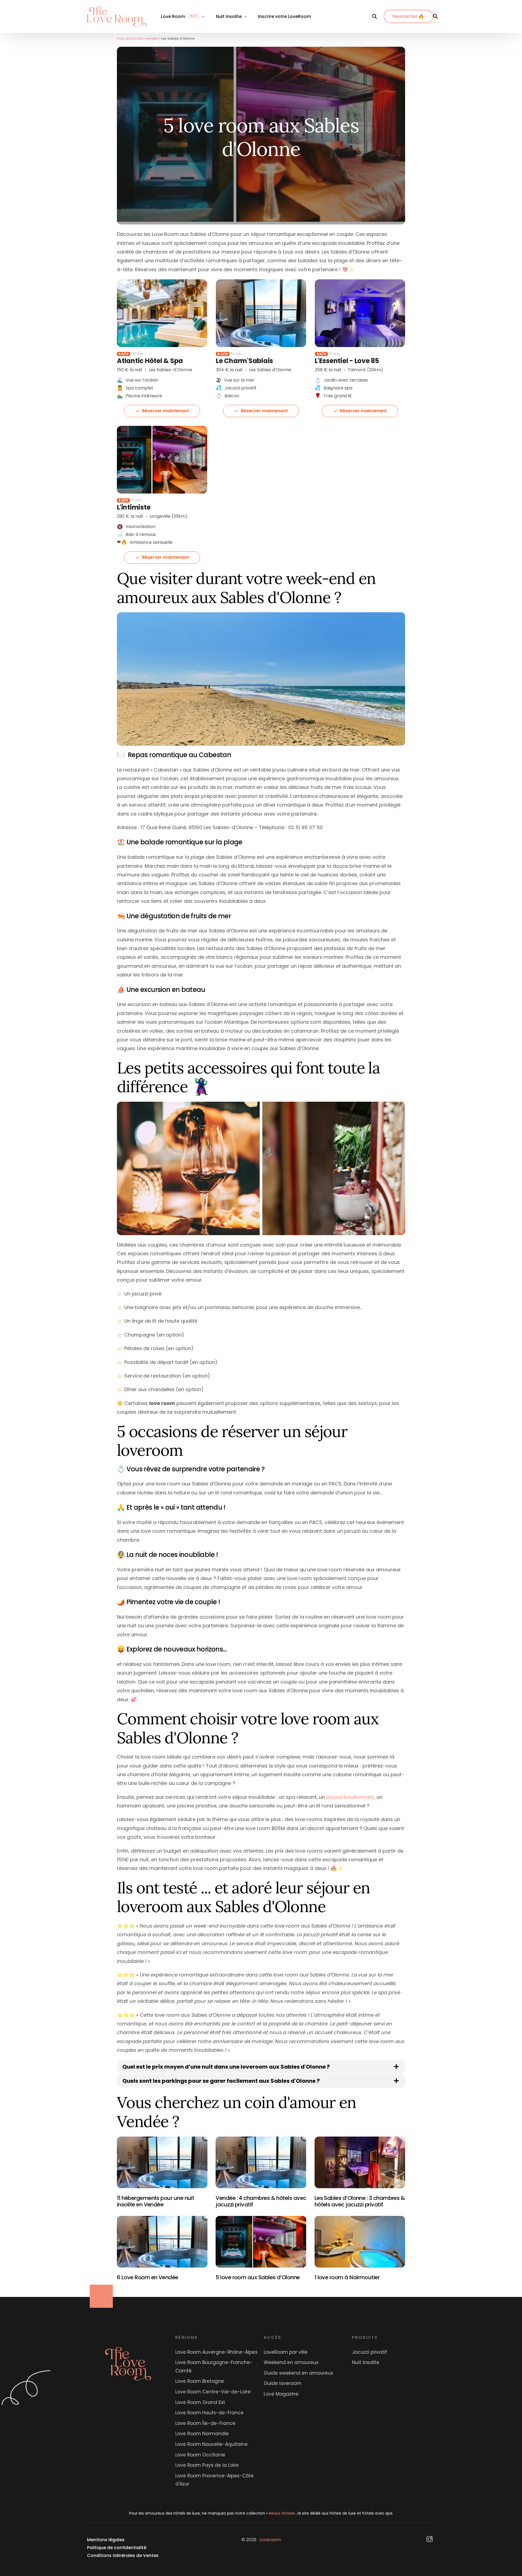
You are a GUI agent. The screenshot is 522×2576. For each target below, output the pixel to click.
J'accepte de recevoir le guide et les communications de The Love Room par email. (253, 1329)
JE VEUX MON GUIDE (261, 1345)
